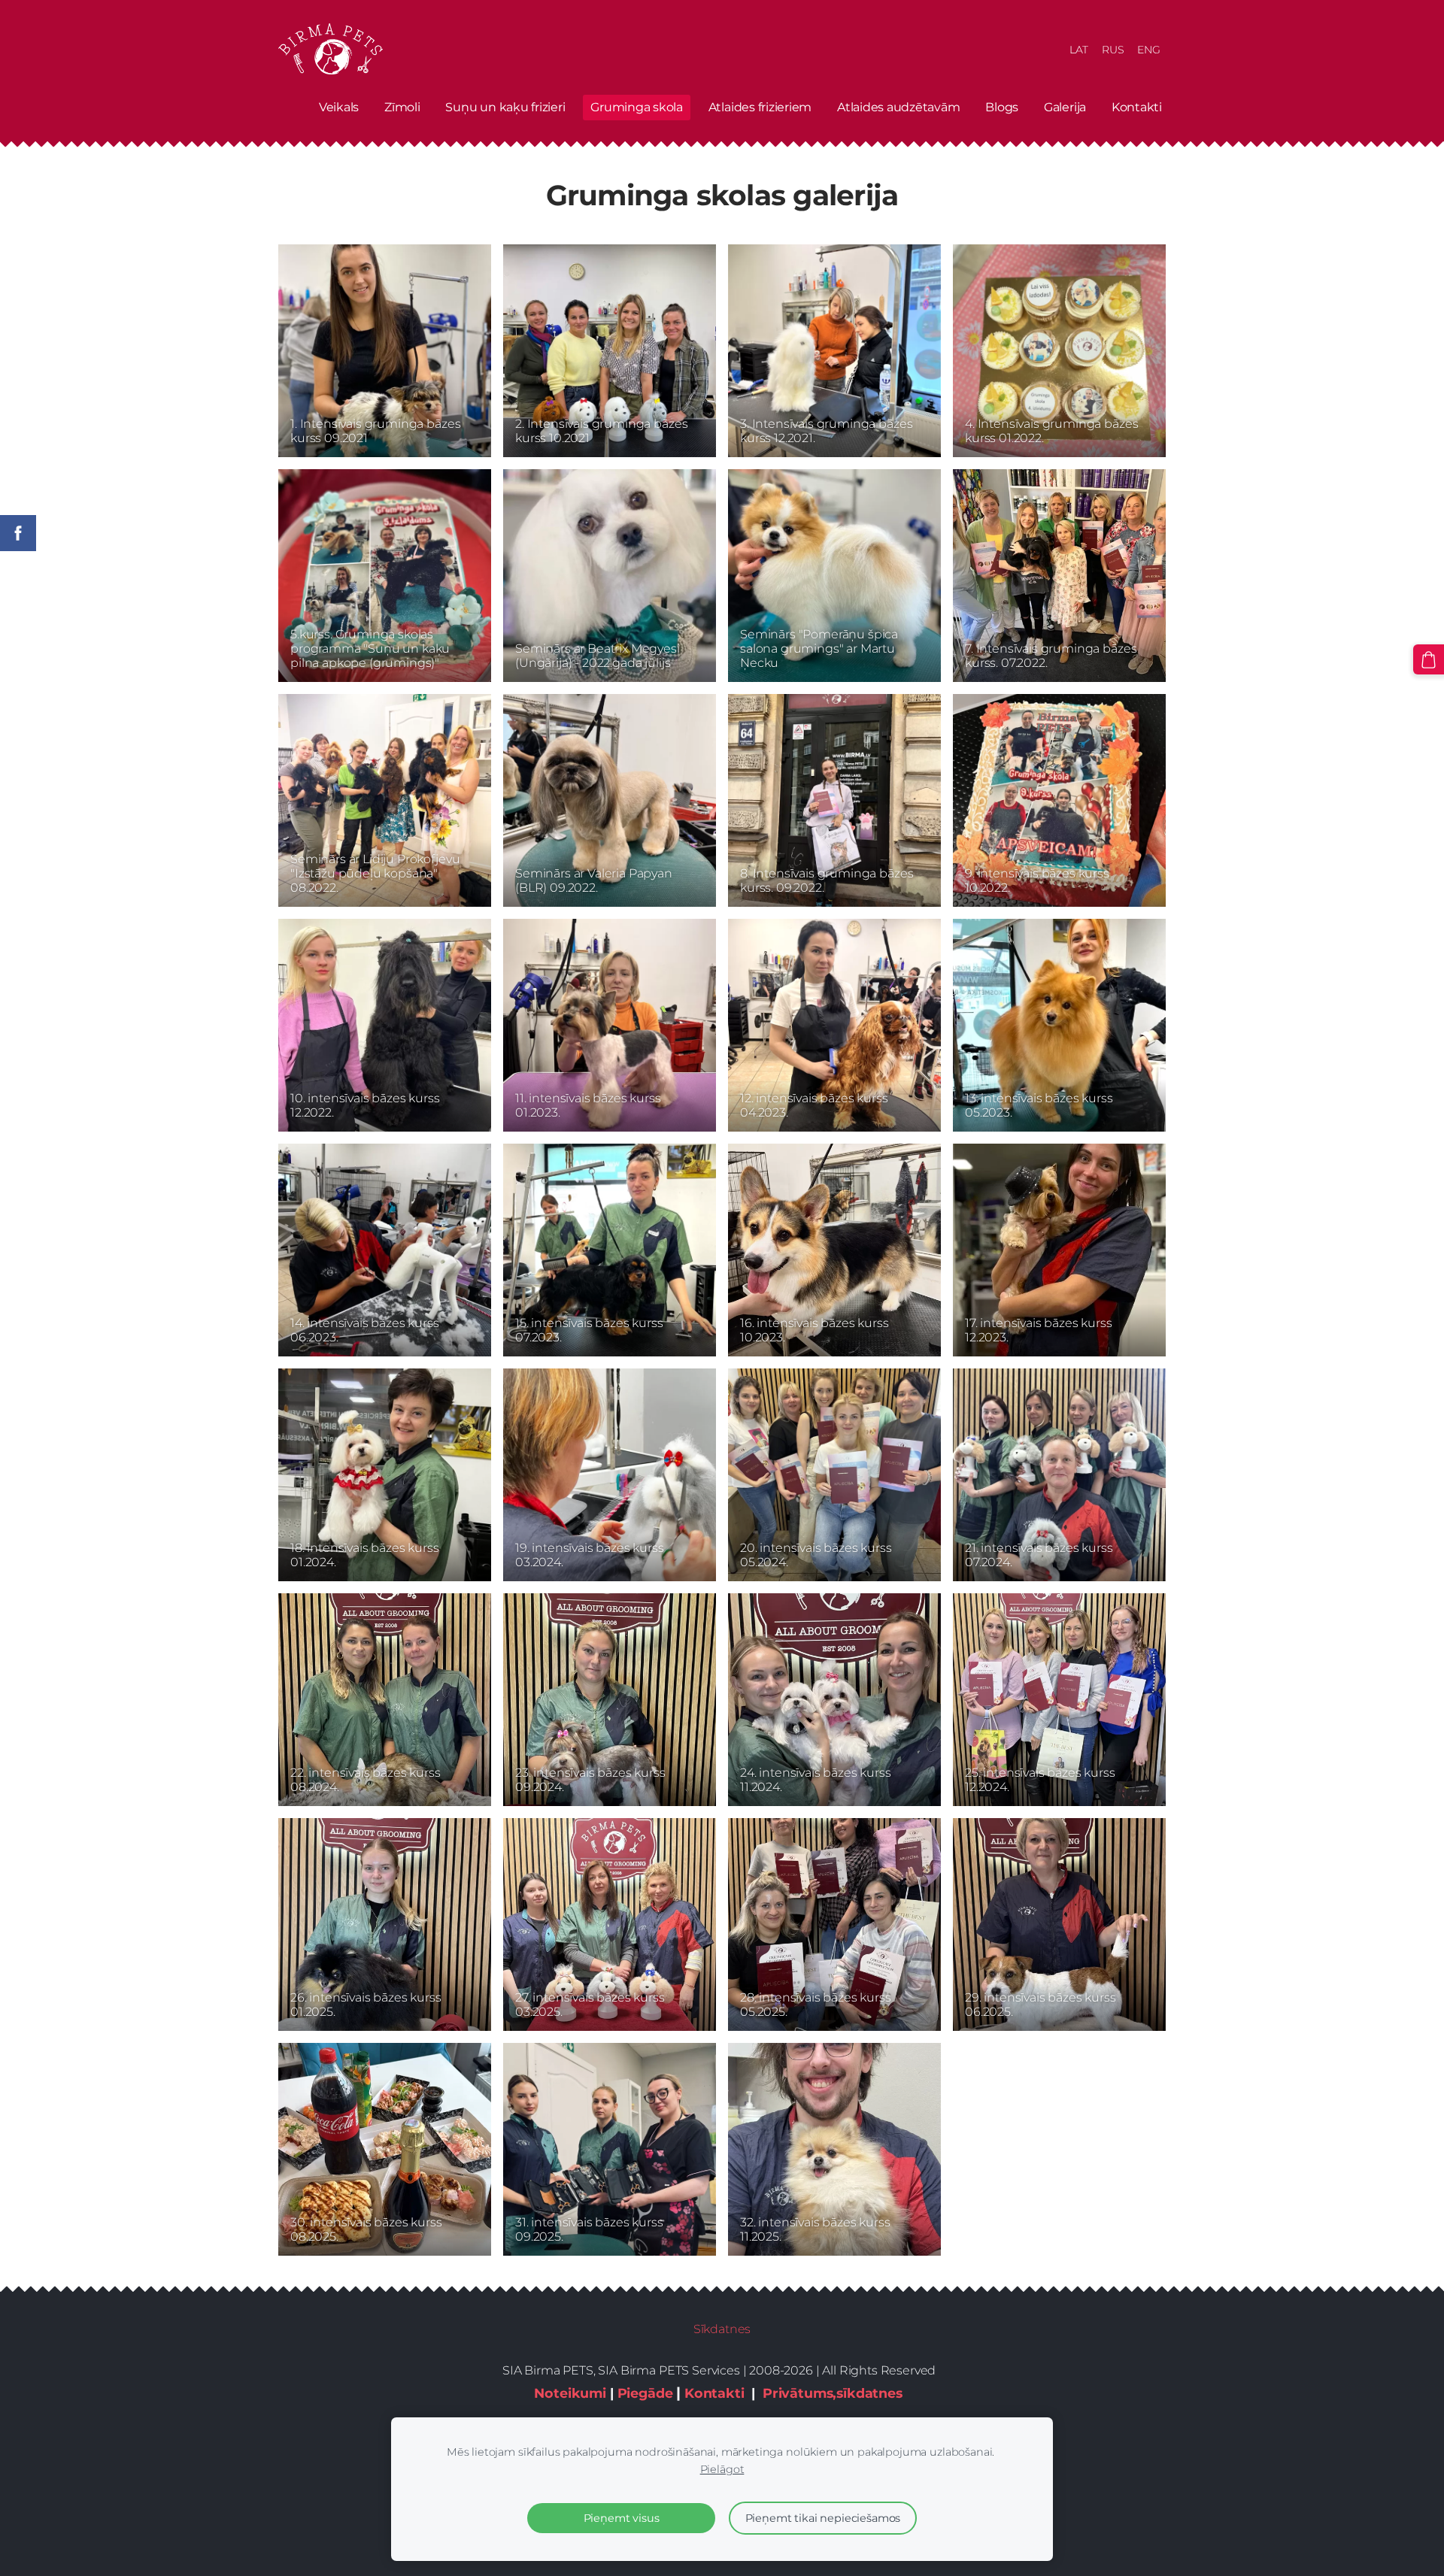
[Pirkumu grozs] (1429, 660)
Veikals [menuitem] (339, 107)
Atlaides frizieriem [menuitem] (760, 107)
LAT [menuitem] (1079, 50)
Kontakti (714, 2393)
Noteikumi (570, 2393)
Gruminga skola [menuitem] (637, 107)
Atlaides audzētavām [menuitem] (898, 107)
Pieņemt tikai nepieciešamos (823, 2518)
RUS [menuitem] (1113, 50)
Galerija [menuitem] (1065, 107)
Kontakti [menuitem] (1137, 107)
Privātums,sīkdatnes (833, 2393)
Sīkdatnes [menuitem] (722, 2329)
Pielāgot (722, 2469)
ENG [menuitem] (1149, 50)
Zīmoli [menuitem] (402, 107)
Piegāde (645, 2393)
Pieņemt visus (622, 2518)
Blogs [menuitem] (1002, 107)
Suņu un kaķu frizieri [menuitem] (505, 107)
